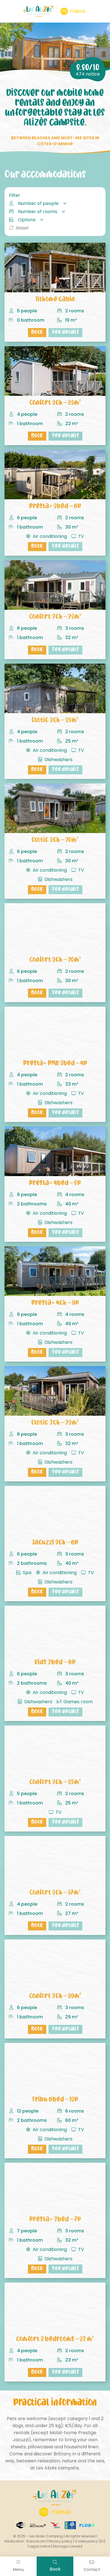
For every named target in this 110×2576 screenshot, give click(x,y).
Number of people (38, 203)
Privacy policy (60, 2541)
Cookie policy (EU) (90, 2541)
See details (65, 333)
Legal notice (40, 2546)
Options (27, 220)
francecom (36, 2541)
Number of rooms (38, 212)
